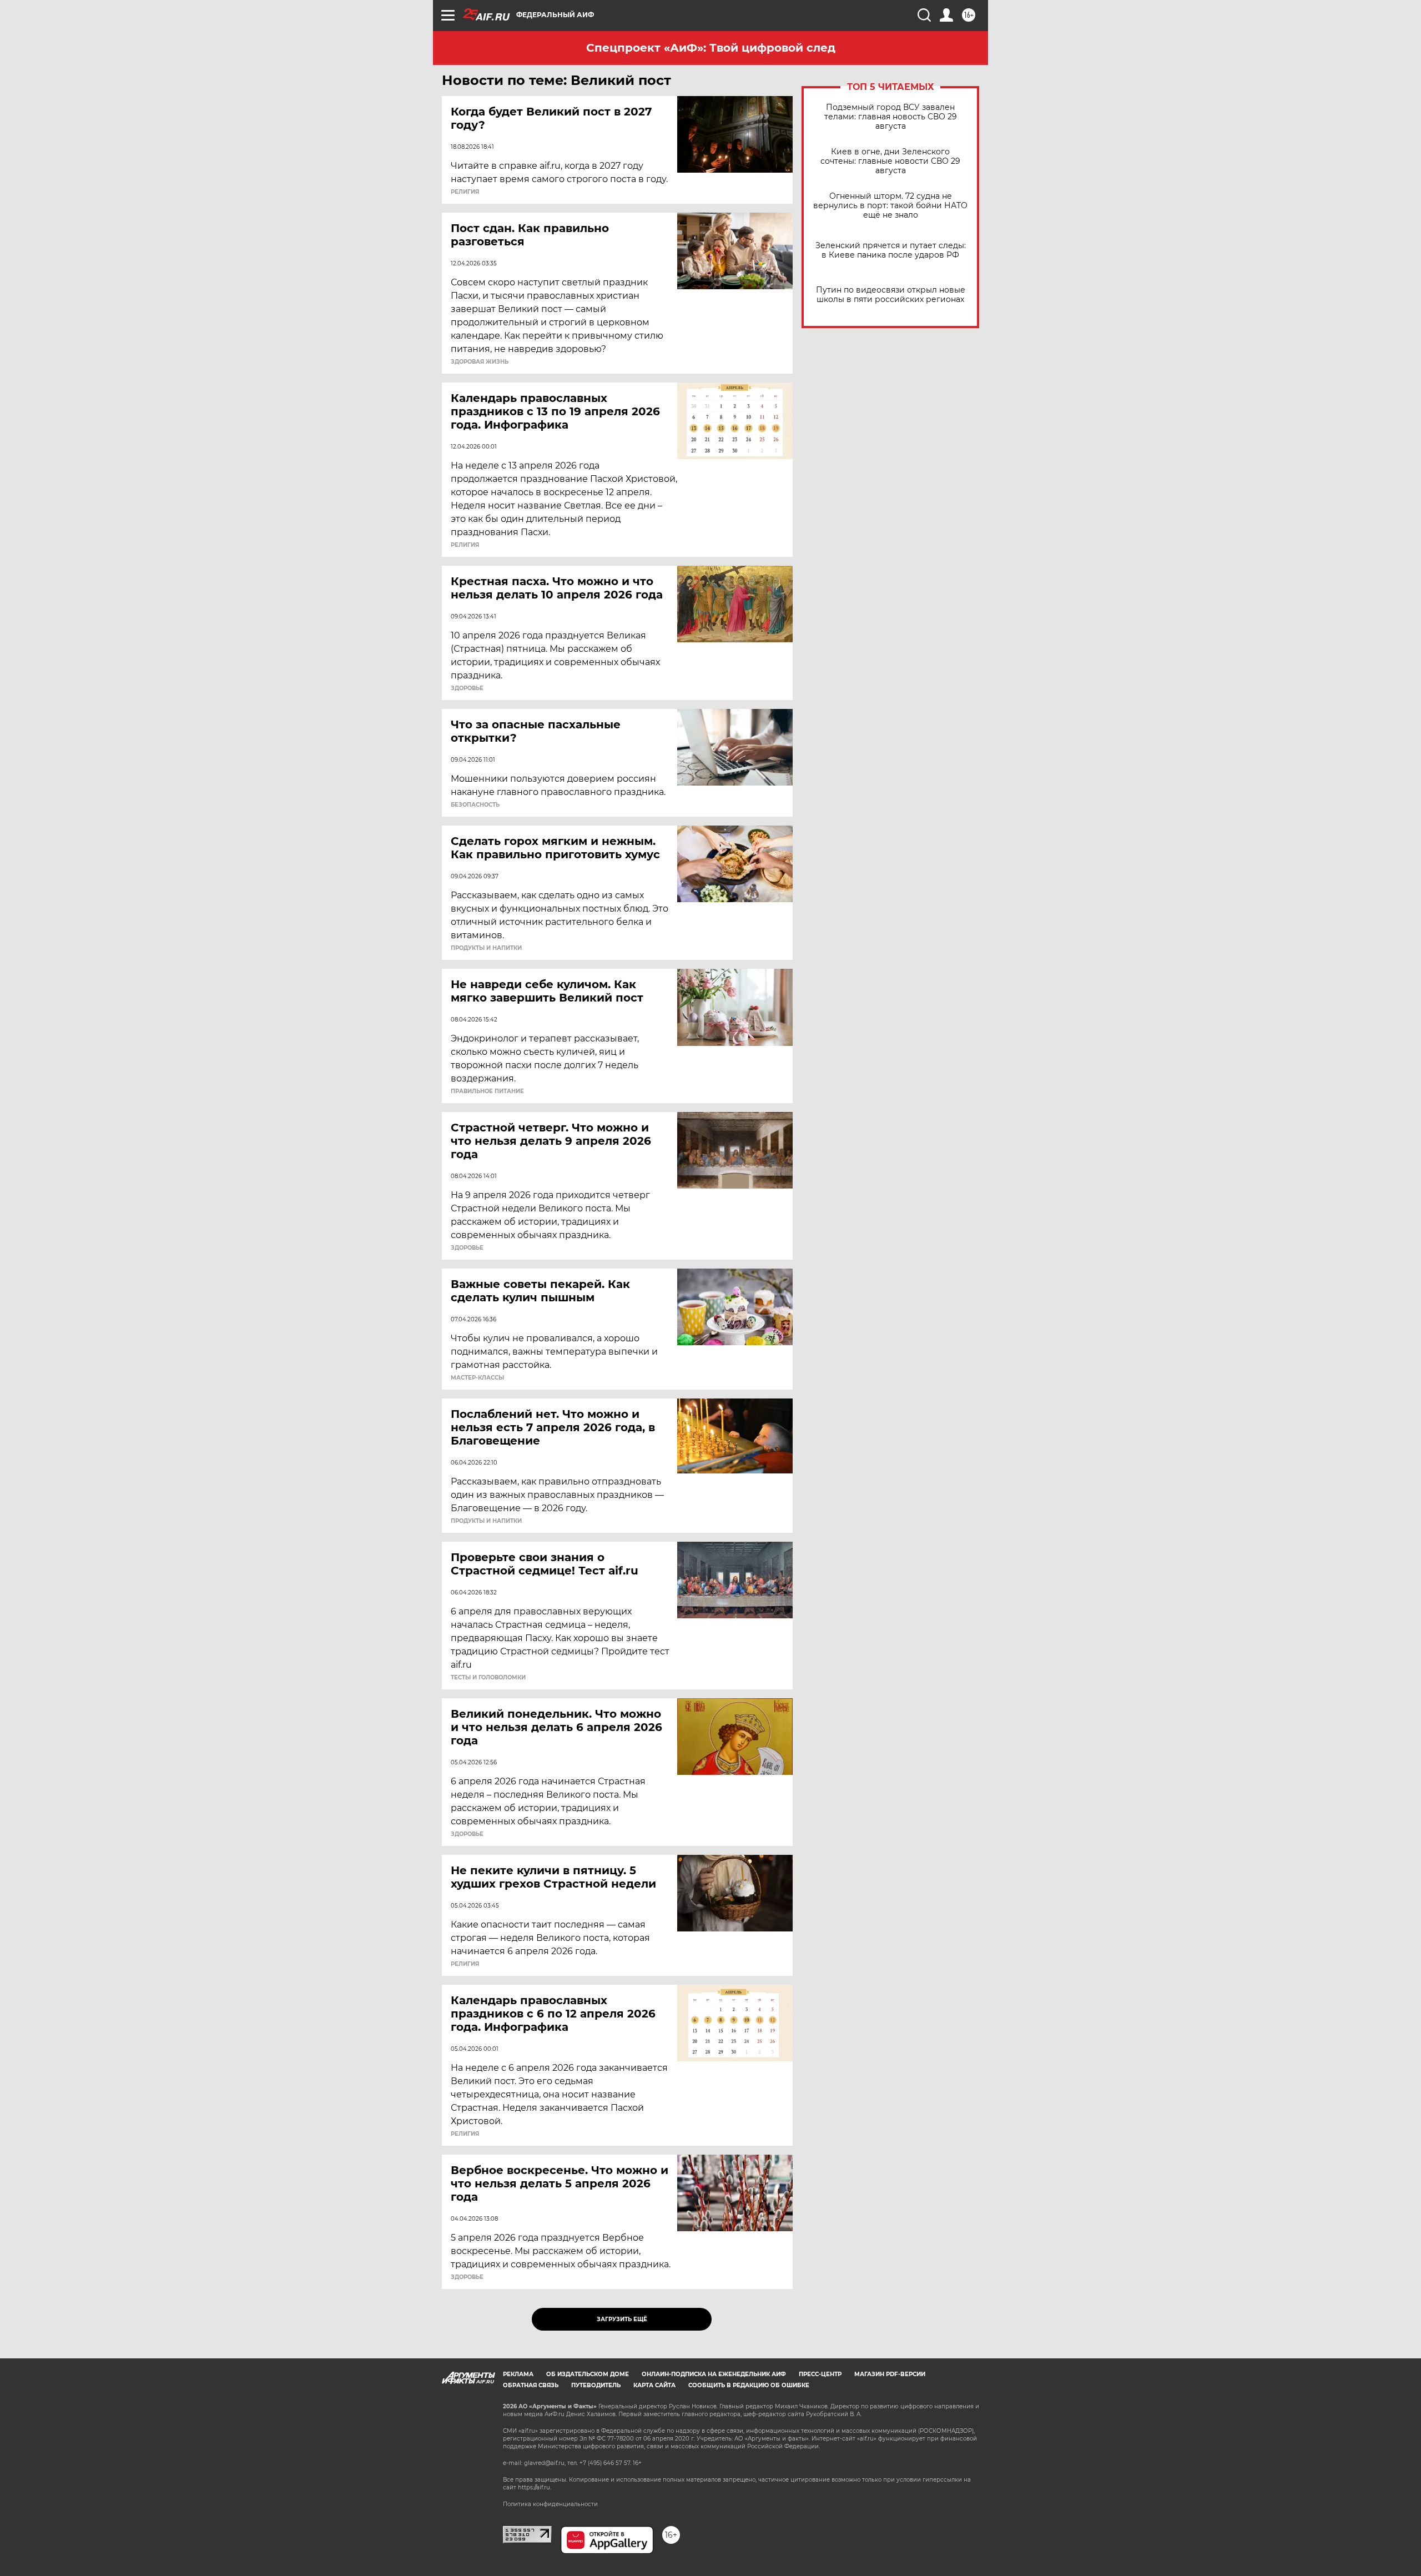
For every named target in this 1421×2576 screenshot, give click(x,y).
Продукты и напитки (486, 948)
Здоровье (467, 688)
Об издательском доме (588, 2374)
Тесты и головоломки (488, 1678)
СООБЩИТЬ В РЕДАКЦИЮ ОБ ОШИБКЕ (749, 2385)
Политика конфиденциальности (550, 2504)
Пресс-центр (820, 2374)
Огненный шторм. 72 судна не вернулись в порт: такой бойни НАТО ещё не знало (890, 206)
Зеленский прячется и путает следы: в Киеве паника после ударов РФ (891, 250)
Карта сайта (654, 2385)
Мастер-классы (477, 1378)
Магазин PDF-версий (890, 2374)
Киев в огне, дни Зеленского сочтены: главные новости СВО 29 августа (890, 161)
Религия (465, 192)
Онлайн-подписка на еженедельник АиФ (714, 2374)
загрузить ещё (622, 2319)
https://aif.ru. (535, 2487)
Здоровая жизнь (480, 362)
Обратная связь (531, 2385)
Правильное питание (487, 1091)
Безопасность (475, 805)
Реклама (518, 2374)
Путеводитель (596, 2385)
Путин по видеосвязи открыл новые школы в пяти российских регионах (891, 295)
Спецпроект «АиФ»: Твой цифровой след (711, 48)
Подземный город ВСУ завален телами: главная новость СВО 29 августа (891, 117)
